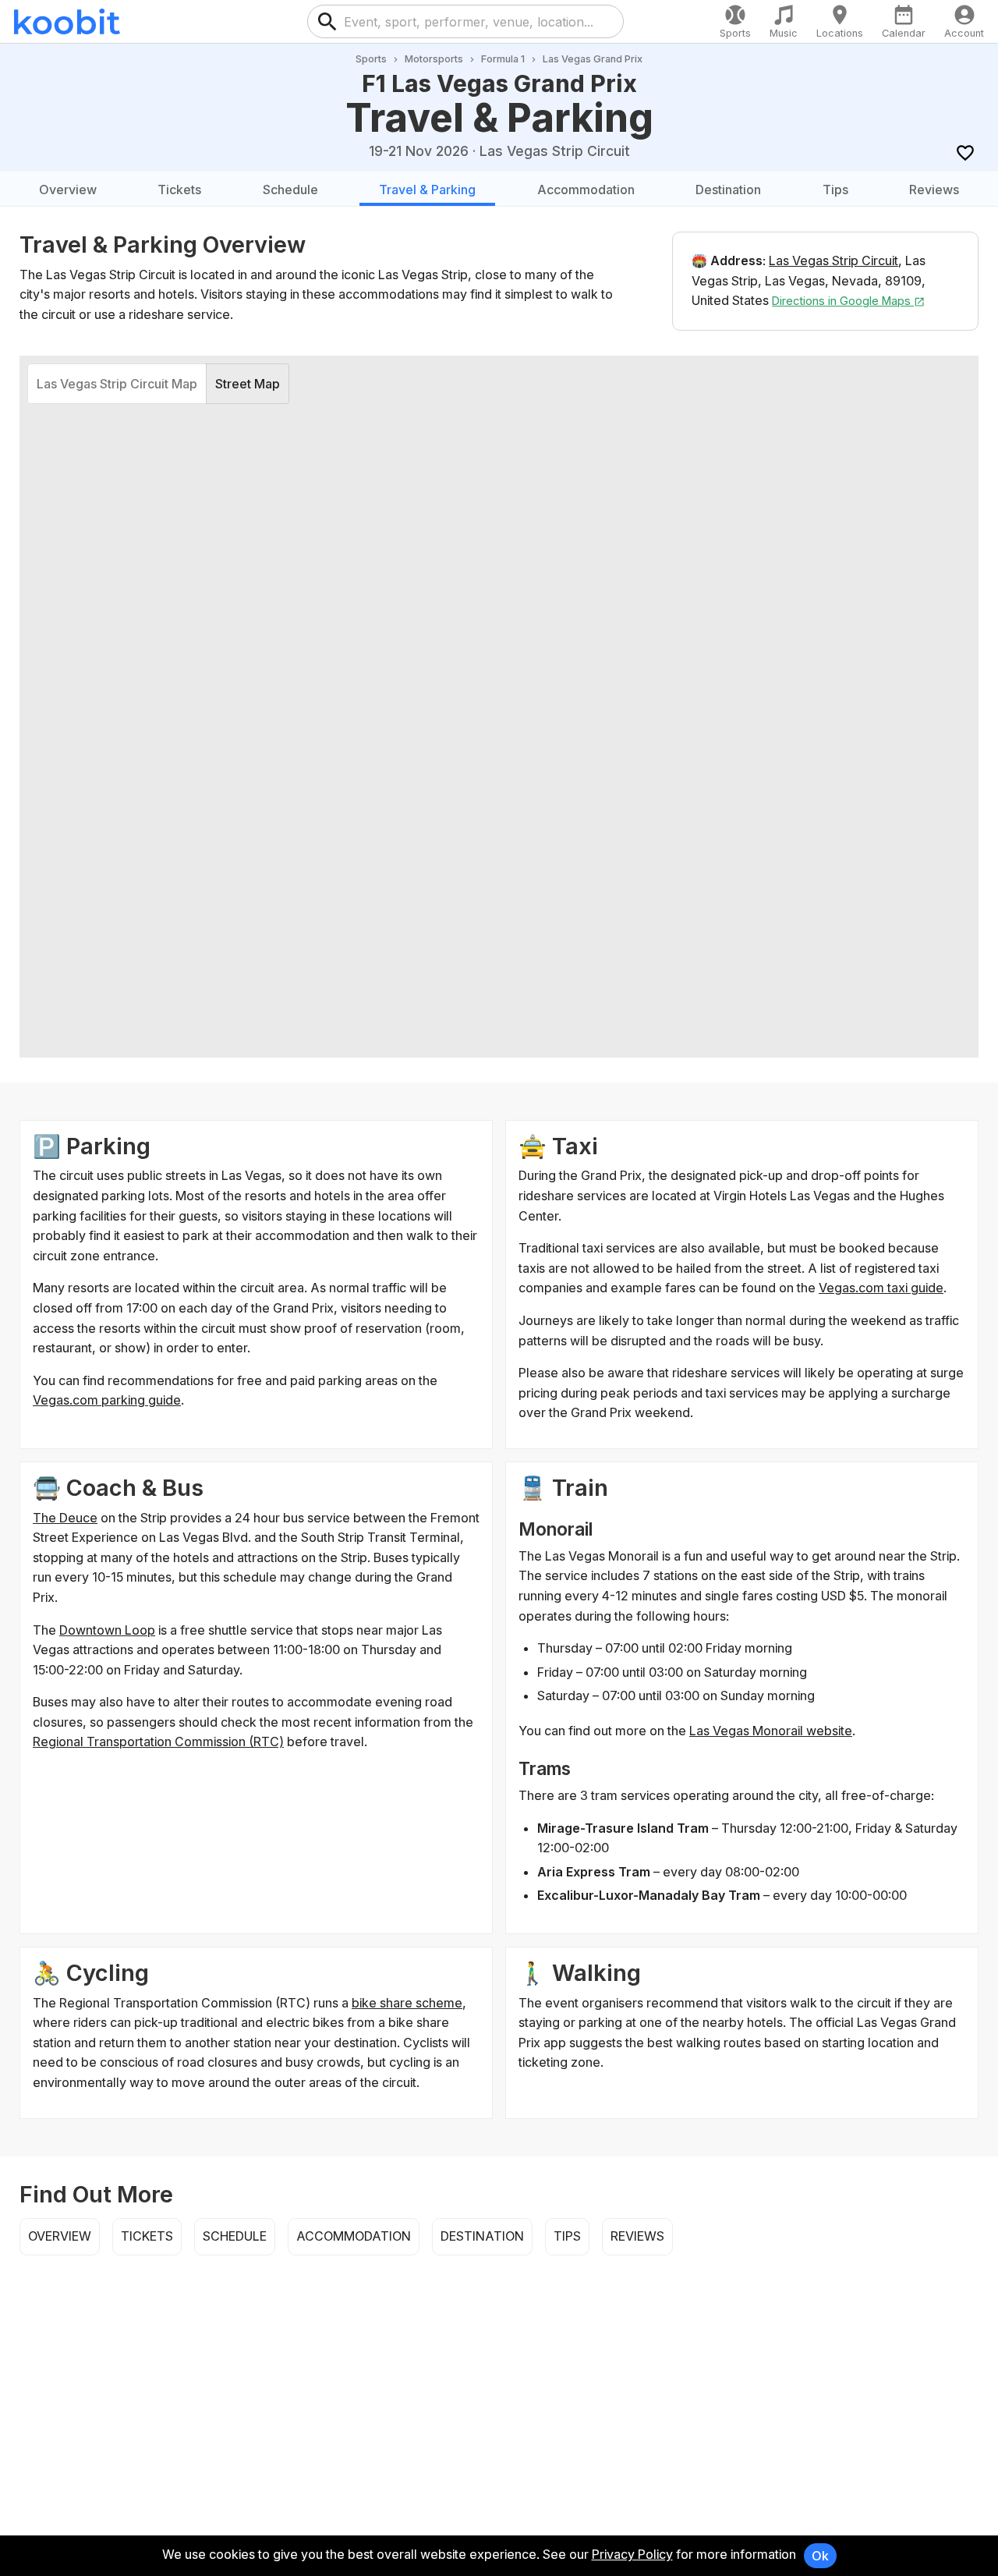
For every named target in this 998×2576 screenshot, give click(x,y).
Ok (820, 2556)
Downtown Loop (107, 1630)
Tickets (179, 190)
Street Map (248, 384)
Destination (728, 190)
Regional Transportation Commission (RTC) (158, 1742)
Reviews (934, 190)
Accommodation (586, 190)
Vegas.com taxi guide (881, 1288)
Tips (835, 190)
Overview (68, 190)
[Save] (965, 152)
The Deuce (65, 1518)
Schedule (290, 190)
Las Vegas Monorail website (771, 1731)
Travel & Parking (427, 190)
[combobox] (478, 21)
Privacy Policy (632, 2554)
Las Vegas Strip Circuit (833, 260)
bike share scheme (407, 2003)
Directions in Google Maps (843, 301)
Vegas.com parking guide (107, 1400)
